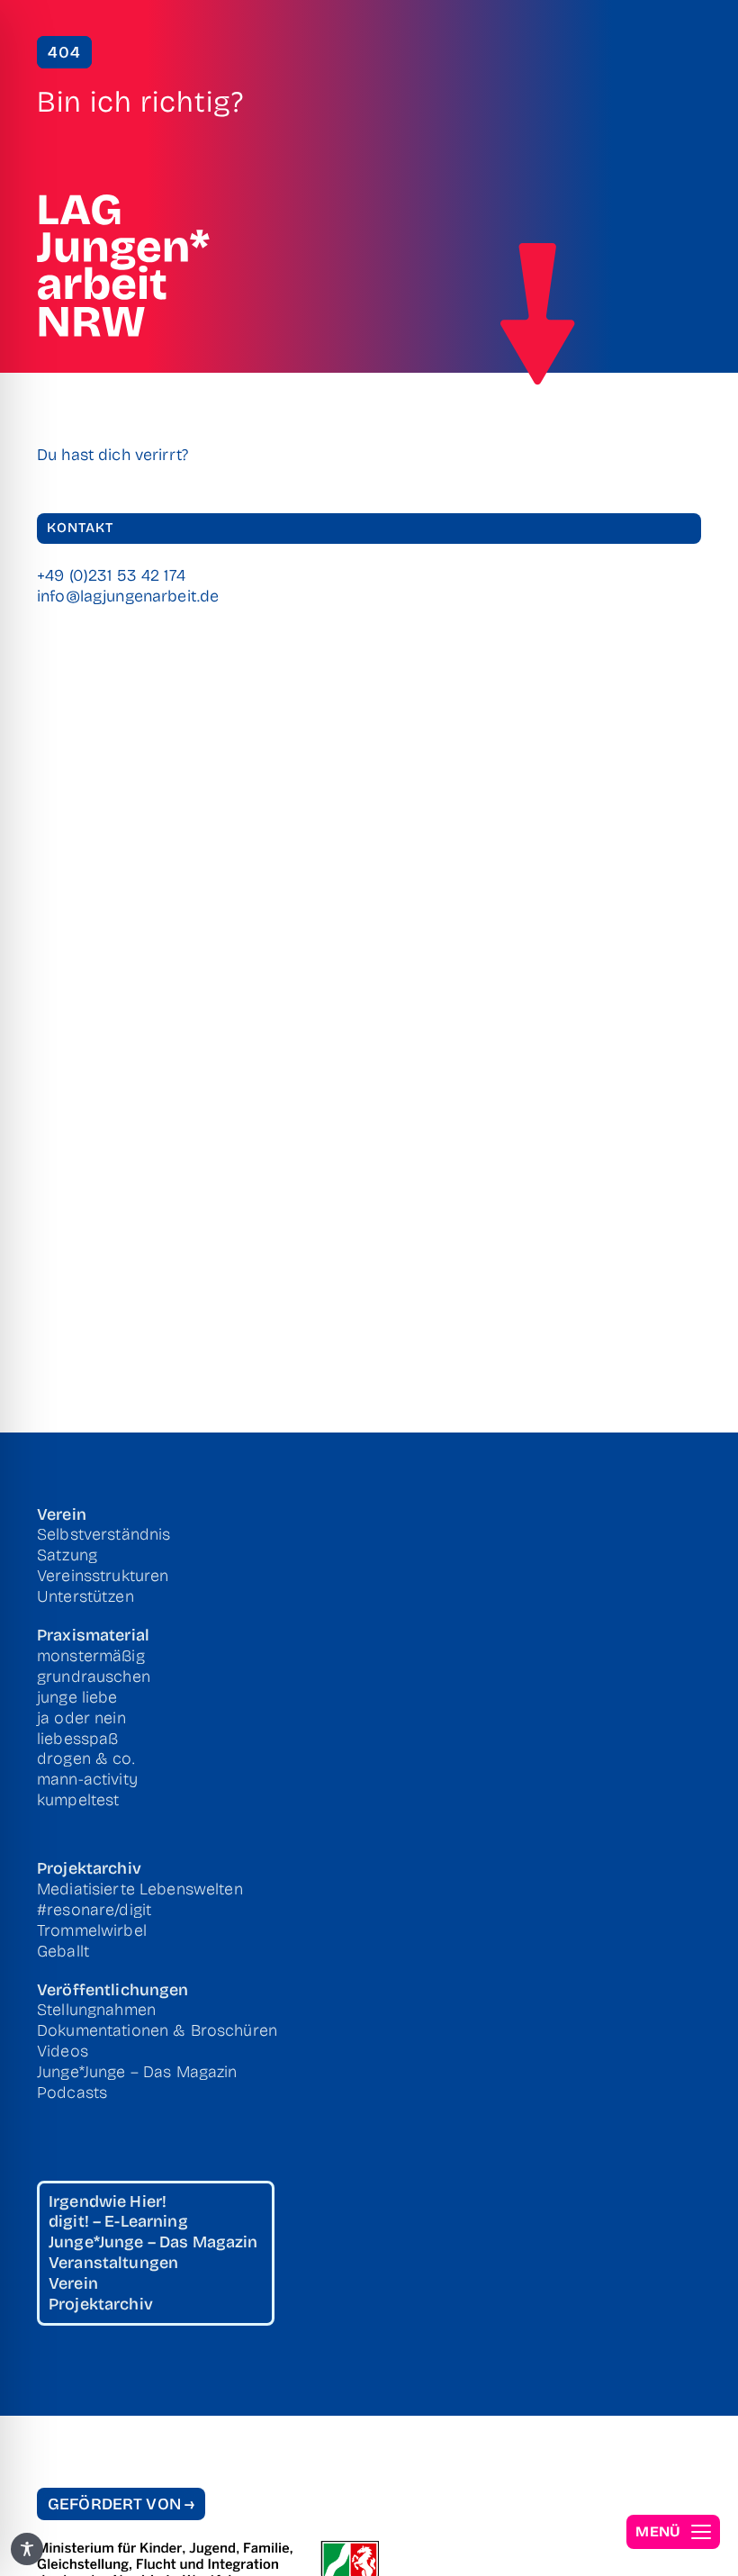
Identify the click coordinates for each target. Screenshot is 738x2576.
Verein (62, 1514)
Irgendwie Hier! (108, 2201)
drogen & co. (86, 1758)
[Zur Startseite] (538, 314)
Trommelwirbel (92, 1930)
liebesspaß (77, 1739)
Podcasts (72, 2092)
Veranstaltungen (113, 2263)
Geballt (63, 1951)
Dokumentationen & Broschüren (157, 2030)
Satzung (67, 1555)
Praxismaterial (93, 1635)
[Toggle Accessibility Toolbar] (27, 2549)
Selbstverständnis (103, 1534)
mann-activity (87, 1779)
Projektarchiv (89, 1868)
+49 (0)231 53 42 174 (111, 575)
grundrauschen (94, 1677)
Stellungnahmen (96, 2010)
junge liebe (77, 1697)
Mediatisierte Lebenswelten (140, 1889)
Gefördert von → (121, 2504)
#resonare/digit (94, 1910)
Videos (63, 2051)
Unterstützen (85, 1596)
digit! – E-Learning (118, 2221)
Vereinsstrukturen (103, 1576)
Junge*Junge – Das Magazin (137, 2072)
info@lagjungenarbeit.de (128, 596)
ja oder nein (81, 1718)
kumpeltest (78, 1800)
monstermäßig (91, 1656)
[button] (673, 2532)
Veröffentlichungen (113, 1990)
